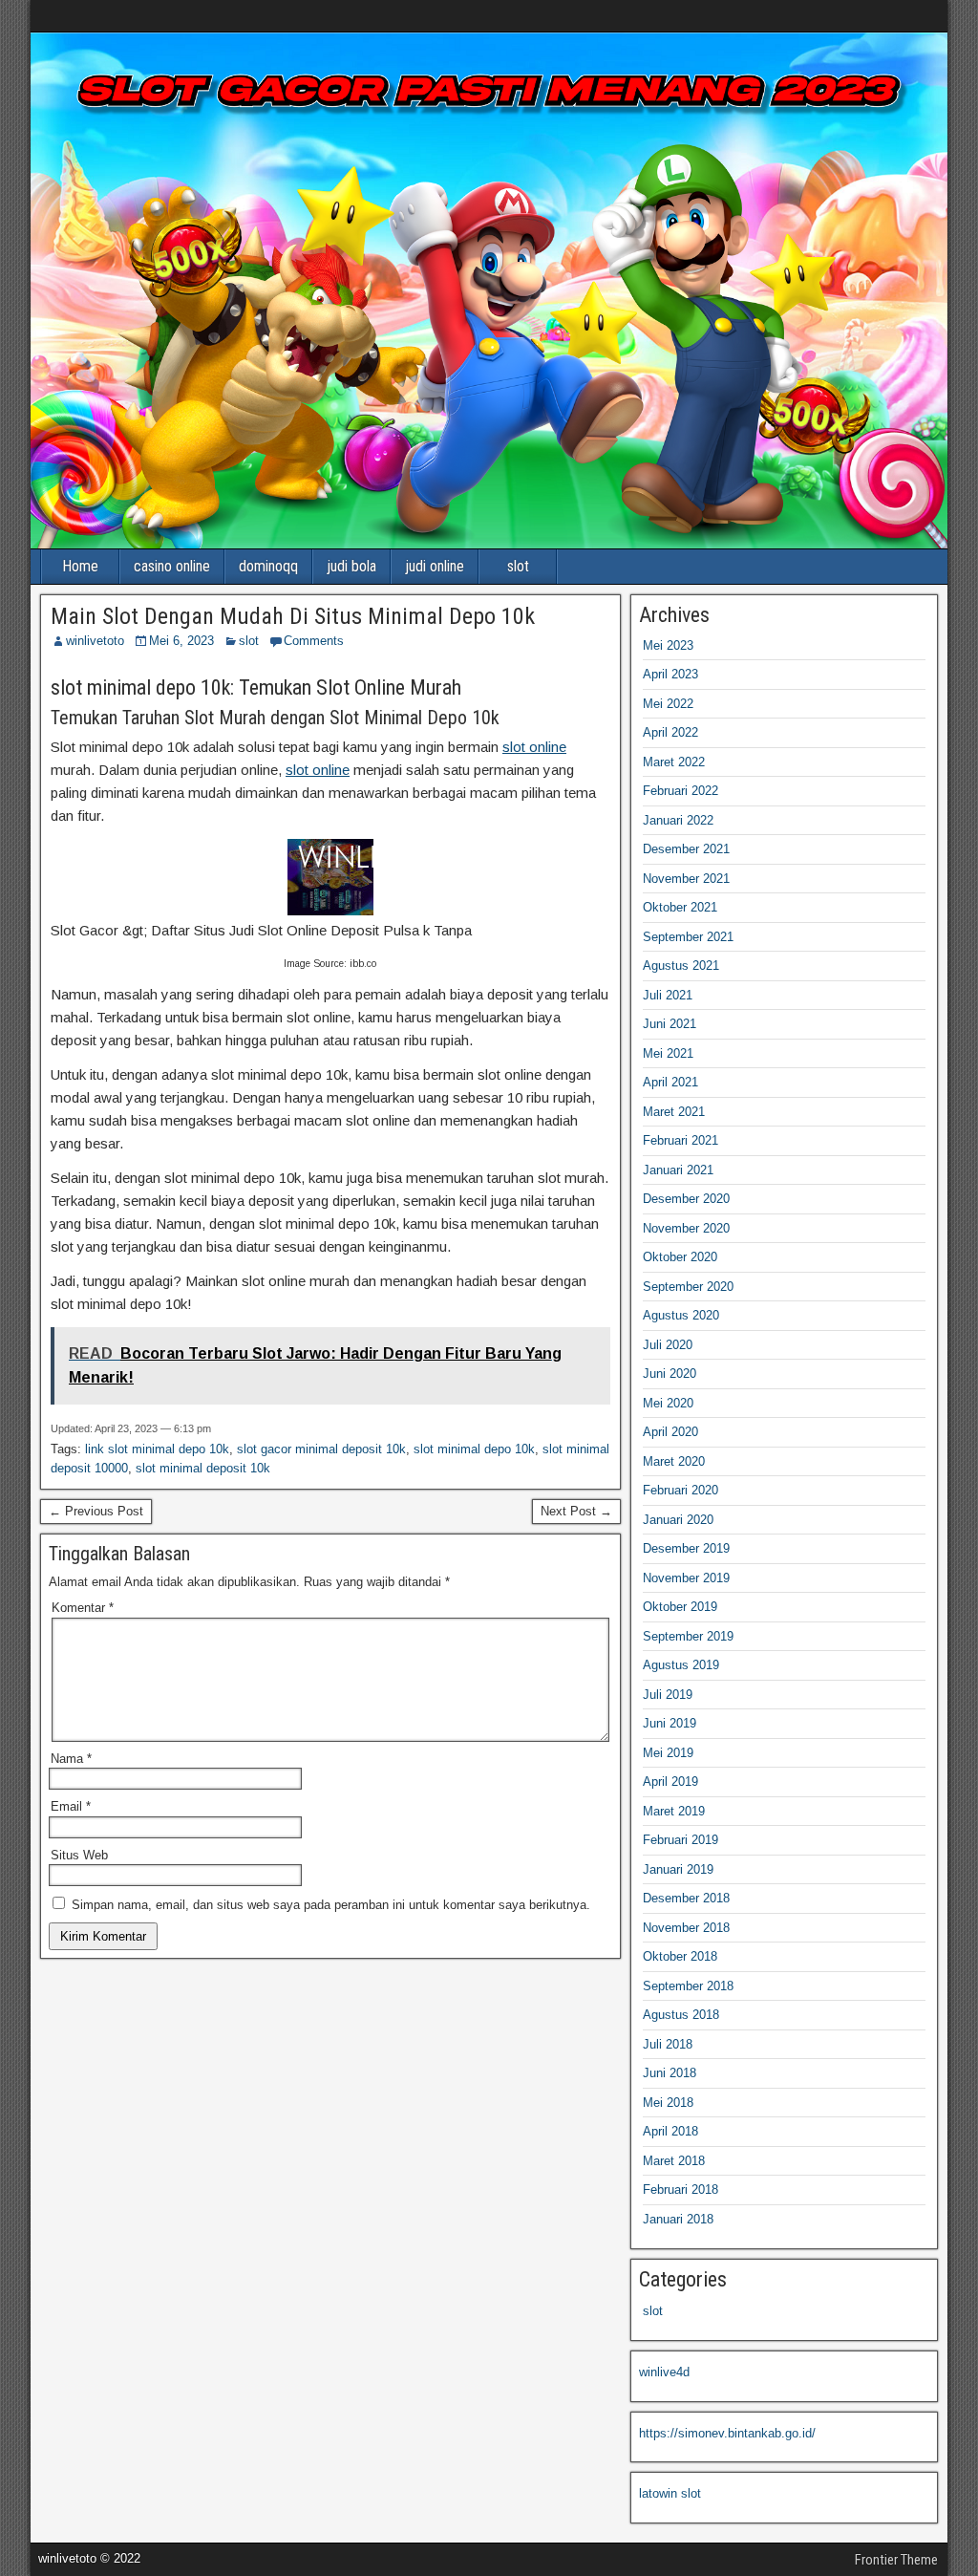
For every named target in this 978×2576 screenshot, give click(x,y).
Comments (314, 641)
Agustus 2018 (681, 2015)
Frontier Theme (896, 2560)
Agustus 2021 (681, 966)
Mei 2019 (668, 1753)
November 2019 (686, 1578)
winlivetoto (95, 641)
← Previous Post (96, 1511)
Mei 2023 (668, 645)
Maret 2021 (674, 1112)
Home (80, 566)
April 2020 (670, 1432)
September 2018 (688, 1986)
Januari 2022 (678, 820)
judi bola (351, 566)
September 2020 (688, 1287)
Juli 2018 (668, 2044)
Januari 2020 (678, 1520)
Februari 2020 (680, 1490)
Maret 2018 (674, 2161)
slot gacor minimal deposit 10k (321, 1449)
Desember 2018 (686, 1898)
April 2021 (670, 1082)
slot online (534, 747)
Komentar (83, 1608)
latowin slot (670, 2493)
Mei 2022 (668, 704)
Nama (71, 1759)
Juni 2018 (670, 2073)
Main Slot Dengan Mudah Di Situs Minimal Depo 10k (293, 616)
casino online (172, 566)
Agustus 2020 (681, 1315)
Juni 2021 (670, 1024)
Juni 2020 (670, 1374)
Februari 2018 (680, 2190)
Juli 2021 (668, 995)
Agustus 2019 (681, 1665)
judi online (435, 566)
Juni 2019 (670, 1723)
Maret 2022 (674, 762)
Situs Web (79, 1855)
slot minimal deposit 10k (203, 1468)
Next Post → (576, 1511)
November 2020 (686, 1228)
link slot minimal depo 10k (157, 1449)
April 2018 (670, 2131)
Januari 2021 (678, 1170)
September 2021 (688, 937)
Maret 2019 (674, 1811)
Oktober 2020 (680, 1257)
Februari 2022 (680, 791)
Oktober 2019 (680, 1607)
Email (71, 1806)
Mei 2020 (668, 1403)
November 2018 (686, 1928)
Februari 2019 (680, 1840)
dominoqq (268, 566)
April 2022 (670, 732)
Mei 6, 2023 (181, 641)
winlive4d (664, 2372)
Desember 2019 (686, 1548)
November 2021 (686, 879)
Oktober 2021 (680, 907)
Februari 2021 (680, 1140)
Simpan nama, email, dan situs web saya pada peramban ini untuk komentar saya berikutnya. (331, 1905)
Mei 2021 (668, 1053)
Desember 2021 (686, 849)
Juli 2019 (668, 1695)
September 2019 (688, 1636)
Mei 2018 (668, 2103)
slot (518, 566)
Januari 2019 (678, 1869)
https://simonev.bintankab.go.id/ (727, 2433)
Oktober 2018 (680, 1956)
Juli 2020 (668, 1345)
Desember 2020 (686, 1199)
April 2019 (670, 1782)
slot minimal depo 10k (474, 1449)
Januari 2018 (678, 2219)
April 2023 (670, 674)
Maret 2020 (674, 1461)
